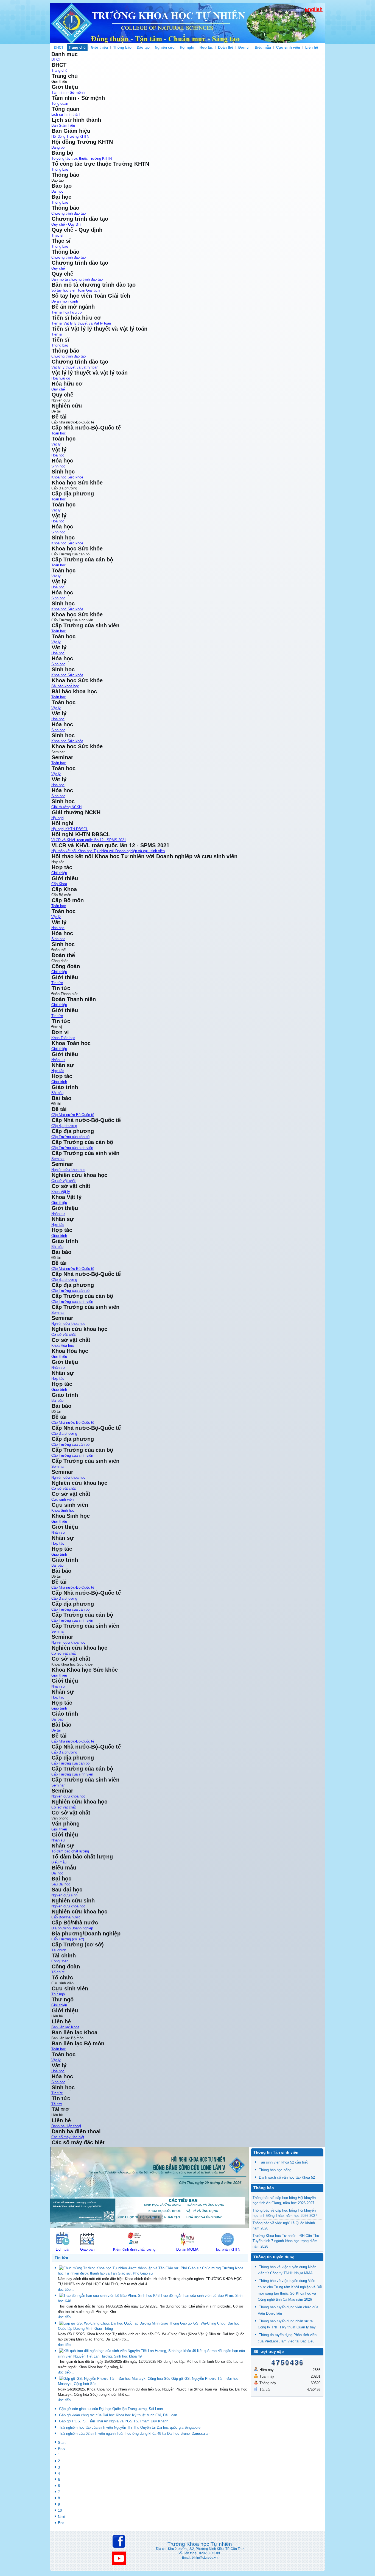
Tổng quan (60, 103)
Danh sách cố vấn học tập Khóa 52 (287, 2177)
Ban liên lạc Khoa (65, 2027)
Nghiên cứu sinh (64, 1895)
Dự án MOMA (187, 2249)
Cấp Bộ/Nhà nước (66, 1917)
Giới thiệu (99, 47)
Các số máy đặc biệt (68, 2137)
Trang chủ (77, 47)
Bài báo (57, 1719)
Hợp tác (58, 1697)
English (314, 9)
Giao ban (87, 2249)
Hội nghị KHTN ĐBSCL (70, 829)
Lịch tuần (63, 2249)
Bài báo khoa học (65, 686)
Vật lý (56, 444)
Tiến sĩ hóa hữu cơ (67, 312)
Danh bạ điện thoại (66, 2126)
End (61, 2523)
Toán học (59, 433)
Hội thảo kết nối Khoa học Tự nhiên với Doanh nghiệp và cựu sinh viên (108, 851)
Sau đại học (61, 1884)
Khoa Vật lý (61, 1192)
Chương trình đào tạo (68, 213)
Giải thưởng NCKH (66, 807)
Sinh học (58, 466)
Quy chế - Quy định (67, 224)
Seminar (58, 1159)
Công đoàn (60, 1961)
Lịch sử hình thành (66, 114)
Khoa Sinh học (63, 1510)
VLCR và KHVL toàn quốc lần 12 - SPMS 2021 (89, 840)
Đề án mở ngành (65, 301)
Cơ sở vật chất (64, 1807)
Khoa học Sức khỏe (67, 477)
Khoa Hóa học (63, 1346)
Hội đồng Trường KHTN (70, 136)
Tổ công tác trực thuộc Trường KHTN (82, 158)
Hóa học (58, 455)
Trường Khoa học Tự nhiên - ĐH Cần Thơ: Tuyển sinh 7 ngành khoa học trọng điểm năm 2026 (287, 2241)
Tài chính (59, 1950)
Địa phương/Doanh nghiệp (72, 1928)
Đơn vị (244, 47)
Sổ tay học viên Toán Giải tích (75, 290)
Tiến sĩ (57, 334)
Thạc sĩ (57, 235)
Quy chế (58, 268)
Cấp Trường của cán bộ (70, 1137)
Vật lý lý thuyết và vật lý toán (75, 367)
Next (62, 2517)
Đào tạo (143, 47)
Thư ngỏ (58, 1994)
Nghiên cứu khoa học (68, 1170)
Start (62, 2443)
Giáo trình (59, 1708)
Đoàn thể (226, 47)
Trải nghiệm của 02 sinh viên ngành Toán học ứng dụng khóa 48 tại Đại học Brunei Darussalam (135, 2434)
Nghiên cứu (165, 47)
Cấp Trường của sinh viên (72, 1148)
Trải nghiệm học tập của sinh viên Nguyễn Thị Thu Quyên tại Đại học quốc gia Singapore (130, 2427)
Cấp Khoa (59, 884)
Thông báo (122, 47)
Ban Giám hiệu (63, 125)
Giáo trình (59, 1082)
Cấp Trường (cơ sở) (68, 1939)
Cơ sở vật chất (64, 1181)
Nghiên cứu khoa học (68, 1796)
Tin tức (57, 983)
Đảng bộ (58, 147)
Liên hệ (312, 47)
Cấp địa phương (64, 1126)
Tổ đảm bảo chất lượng (70, 1851)
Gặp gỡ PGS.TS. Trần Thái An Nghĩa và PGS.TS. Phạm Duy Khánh (114, 2421)
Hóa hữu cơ (61, 378)
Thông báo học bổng (275, 2170)
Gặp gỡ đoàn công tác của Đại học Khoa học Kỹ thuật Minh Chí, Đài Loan (118, 2415)
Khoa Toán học (63, 1038)
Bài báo (57, 1093)
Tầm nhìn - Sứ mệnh (68, 92)
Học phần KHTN (227, 2249)
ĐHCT (59, 47)
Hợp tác (206, 47)
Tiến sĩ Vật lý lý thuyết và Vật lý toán (81, 323)
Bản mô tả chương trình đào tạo (77, 279)
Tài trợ (57, 2104)
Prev (62, 2449)
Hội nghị (187, 47)
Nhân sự (58, 1060)
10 (60, 2510)
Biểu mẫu (263, 47)
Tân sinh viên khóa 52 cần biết (283, 2162)
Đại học (57, 191)
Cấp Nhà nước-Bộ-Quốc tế (73, 1115)
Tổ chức (58, 1972)
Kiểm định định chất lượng (134, 2249)
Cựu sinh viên (288, 47)
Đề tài (56, 1730)
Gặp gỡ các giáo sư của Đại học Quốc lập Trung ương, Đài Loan (111, 2409)
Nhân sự (58, 1686)
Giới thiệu (59, 1675)
